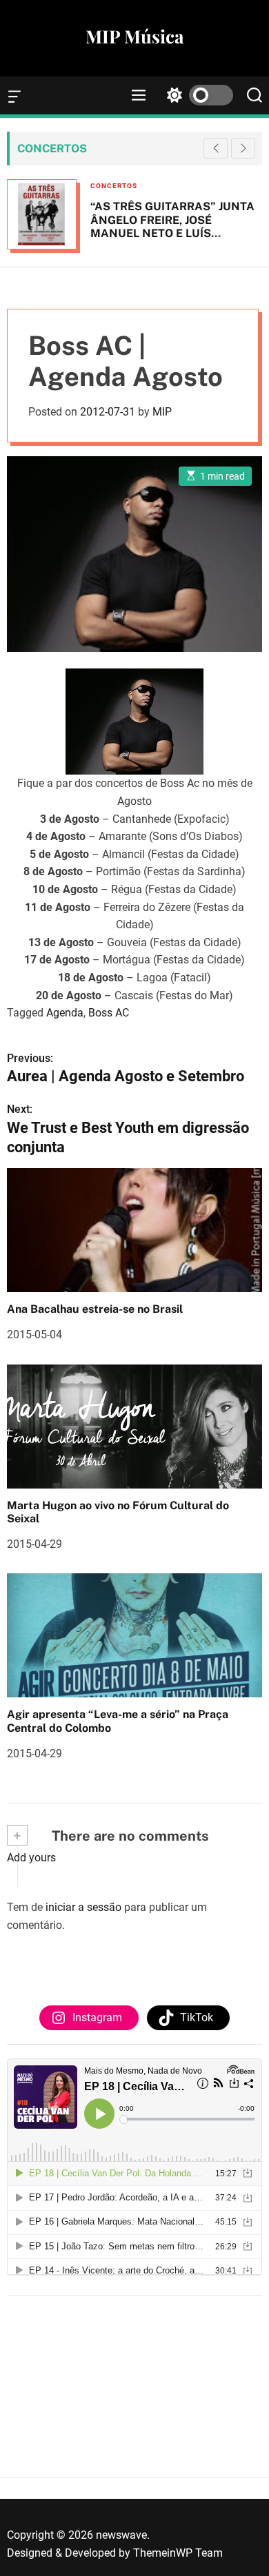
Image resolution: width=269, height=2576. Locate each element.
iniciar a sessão (83, 1907)
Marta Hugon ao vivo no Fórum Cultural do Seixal (118, 1512)
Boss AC (109, 1013)
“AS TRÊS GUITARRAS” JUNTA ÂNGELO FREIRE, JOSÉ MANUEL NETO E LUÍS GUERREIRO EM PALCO (172, 226)
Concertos (114, 186)
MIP (162, 412)
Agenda (65, 1013)
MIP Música (134, 37)
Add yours (31, 1858)
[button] (243, 148)
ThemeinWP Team (178, 2553)
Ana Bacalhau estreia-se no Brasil (95, 1309)
